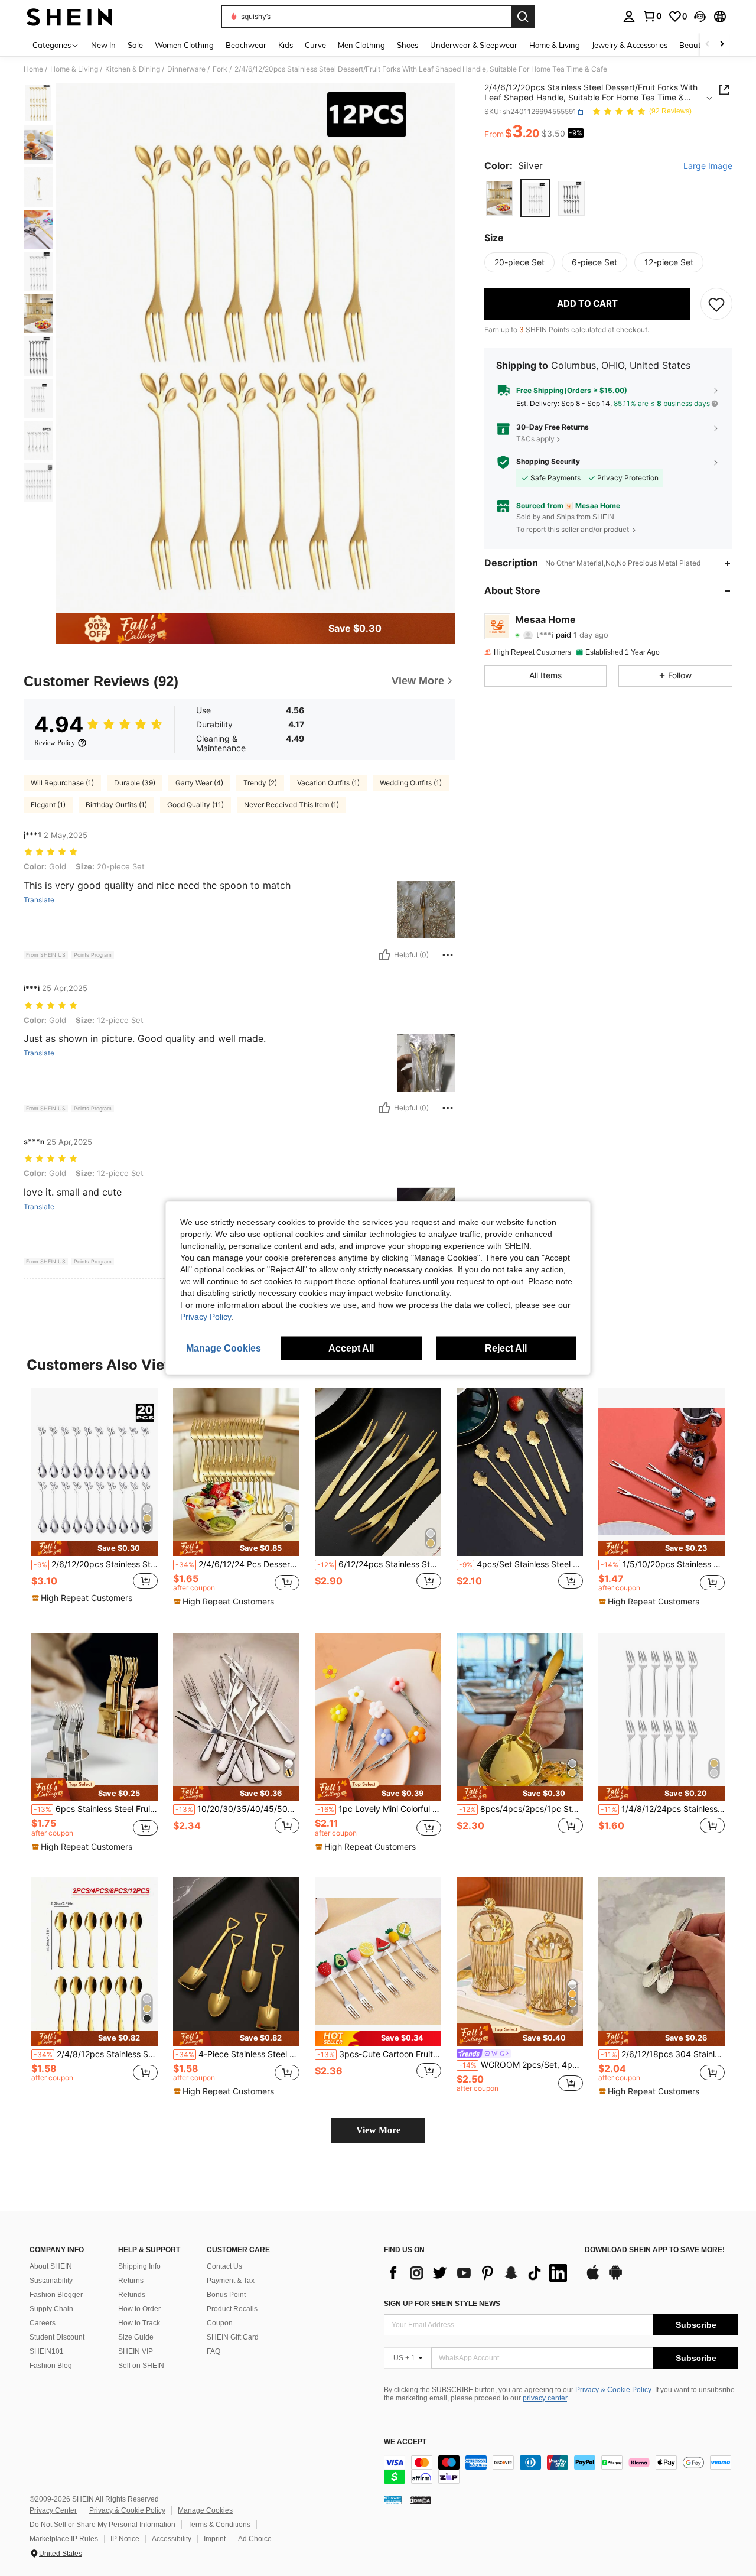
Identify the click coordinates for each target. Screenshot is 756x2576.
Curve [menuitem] (315, 45)
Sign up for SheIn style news (442, 2304)
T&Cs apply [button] (535, 439)
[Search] (523, 17)
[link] (652, 16)
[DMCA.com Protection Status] (421, 2499)
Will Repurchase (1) (62, 783)
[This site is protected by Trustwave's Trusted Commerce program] (393, 2499)
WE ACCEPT (405, 2442)
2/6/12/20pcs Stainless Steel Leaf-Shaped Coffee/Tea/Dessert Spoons (96, 1564)
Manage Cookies (205, 2510)
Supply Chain (51, 2309)
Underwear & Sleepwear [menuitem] (474, 45)
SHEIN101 (47, 2351)
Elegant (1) (48, 805)
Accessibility (172, 2539)
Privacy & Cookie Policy (613, 2390)
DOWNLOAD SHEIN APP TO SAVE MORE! (655, 2250)
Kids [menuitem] (286, 45)
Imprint (215, 2539)
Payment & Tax (231, 2281)
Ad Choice (255, 2539)
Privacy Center (53, 2510)
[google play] (615, 2278)
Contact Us (224, 2266)
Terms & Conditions (219, 2525)
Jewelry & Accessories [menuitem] (630, 45)
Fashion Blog (51, 2366)
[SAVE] (716, 304)
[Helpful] (384, 955)
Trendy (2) (260, 783)
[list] (478, 2273)
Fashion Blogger (56, 2295)
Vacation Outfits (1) (328, 783)
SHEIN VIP (136, 2351)
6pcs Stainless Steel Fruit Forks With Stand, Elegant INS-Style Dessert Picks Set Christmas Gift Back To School (96, 1809)
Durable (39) (135, 783)
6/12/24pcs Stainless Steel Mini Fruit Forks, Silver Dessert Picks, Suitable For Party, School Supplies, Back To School (379, 1564)
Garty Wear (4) (199, 783)
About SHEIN (51, 2266)
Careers (43, 2323)
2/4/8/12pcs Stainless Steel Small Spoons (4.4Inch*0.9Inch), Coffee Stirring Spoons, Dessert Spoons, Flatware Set (96, 2054)
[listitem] (94, 1501)
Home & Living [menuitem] (555, 45)
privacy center (545, 2398)
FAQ (214, 2351)
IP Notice (125, 2539)
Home (33, 69)
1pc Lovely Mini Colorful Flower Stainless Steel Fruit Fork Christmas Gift (379, 1809)
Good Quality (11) (195, 805)
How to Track (139, 2323)
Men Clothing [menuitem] (361, 45)
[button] (700, 17)
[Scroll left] (708, 45)
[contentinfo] (561, 2470)
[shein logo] (69, 17)
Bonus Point (226, 2295)
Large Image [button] (708, 166)
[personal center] (629, 17)
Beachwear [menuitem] (246, 45)
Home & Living (74, 69)
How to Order (139, 2309)
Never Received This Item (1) (291, 805)
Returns (131, 2281)
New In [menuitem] (103, 45)
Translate (39, 900)
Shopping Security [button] (548, 462)
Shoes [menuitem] (408, 45)
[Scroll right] (722, 45)
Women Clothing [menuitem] (184, 45)
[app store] (593, 2278)
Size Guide (136, 2337)
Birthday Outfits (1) (116, 805)
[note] (94, 1548)
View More (378, 2130)
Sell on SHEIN (141, 2366)
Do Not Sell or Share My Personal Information (102, 2525)
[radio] (499, 198)
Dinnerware (186, 69)
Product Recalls (232, 2309)
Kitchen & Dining (133, 69)
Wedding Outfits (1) (411, 783)
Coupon (220, 2323)
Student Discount (57, 2337)
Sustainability (51, 2281)
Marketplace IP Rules (64, 2539)
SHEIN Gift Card (233, 2337)
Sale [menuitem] (135, 45)
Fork (220, 69)
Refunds (132, 2295)
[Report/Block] (448, 955)
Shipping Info (139, 2266)
